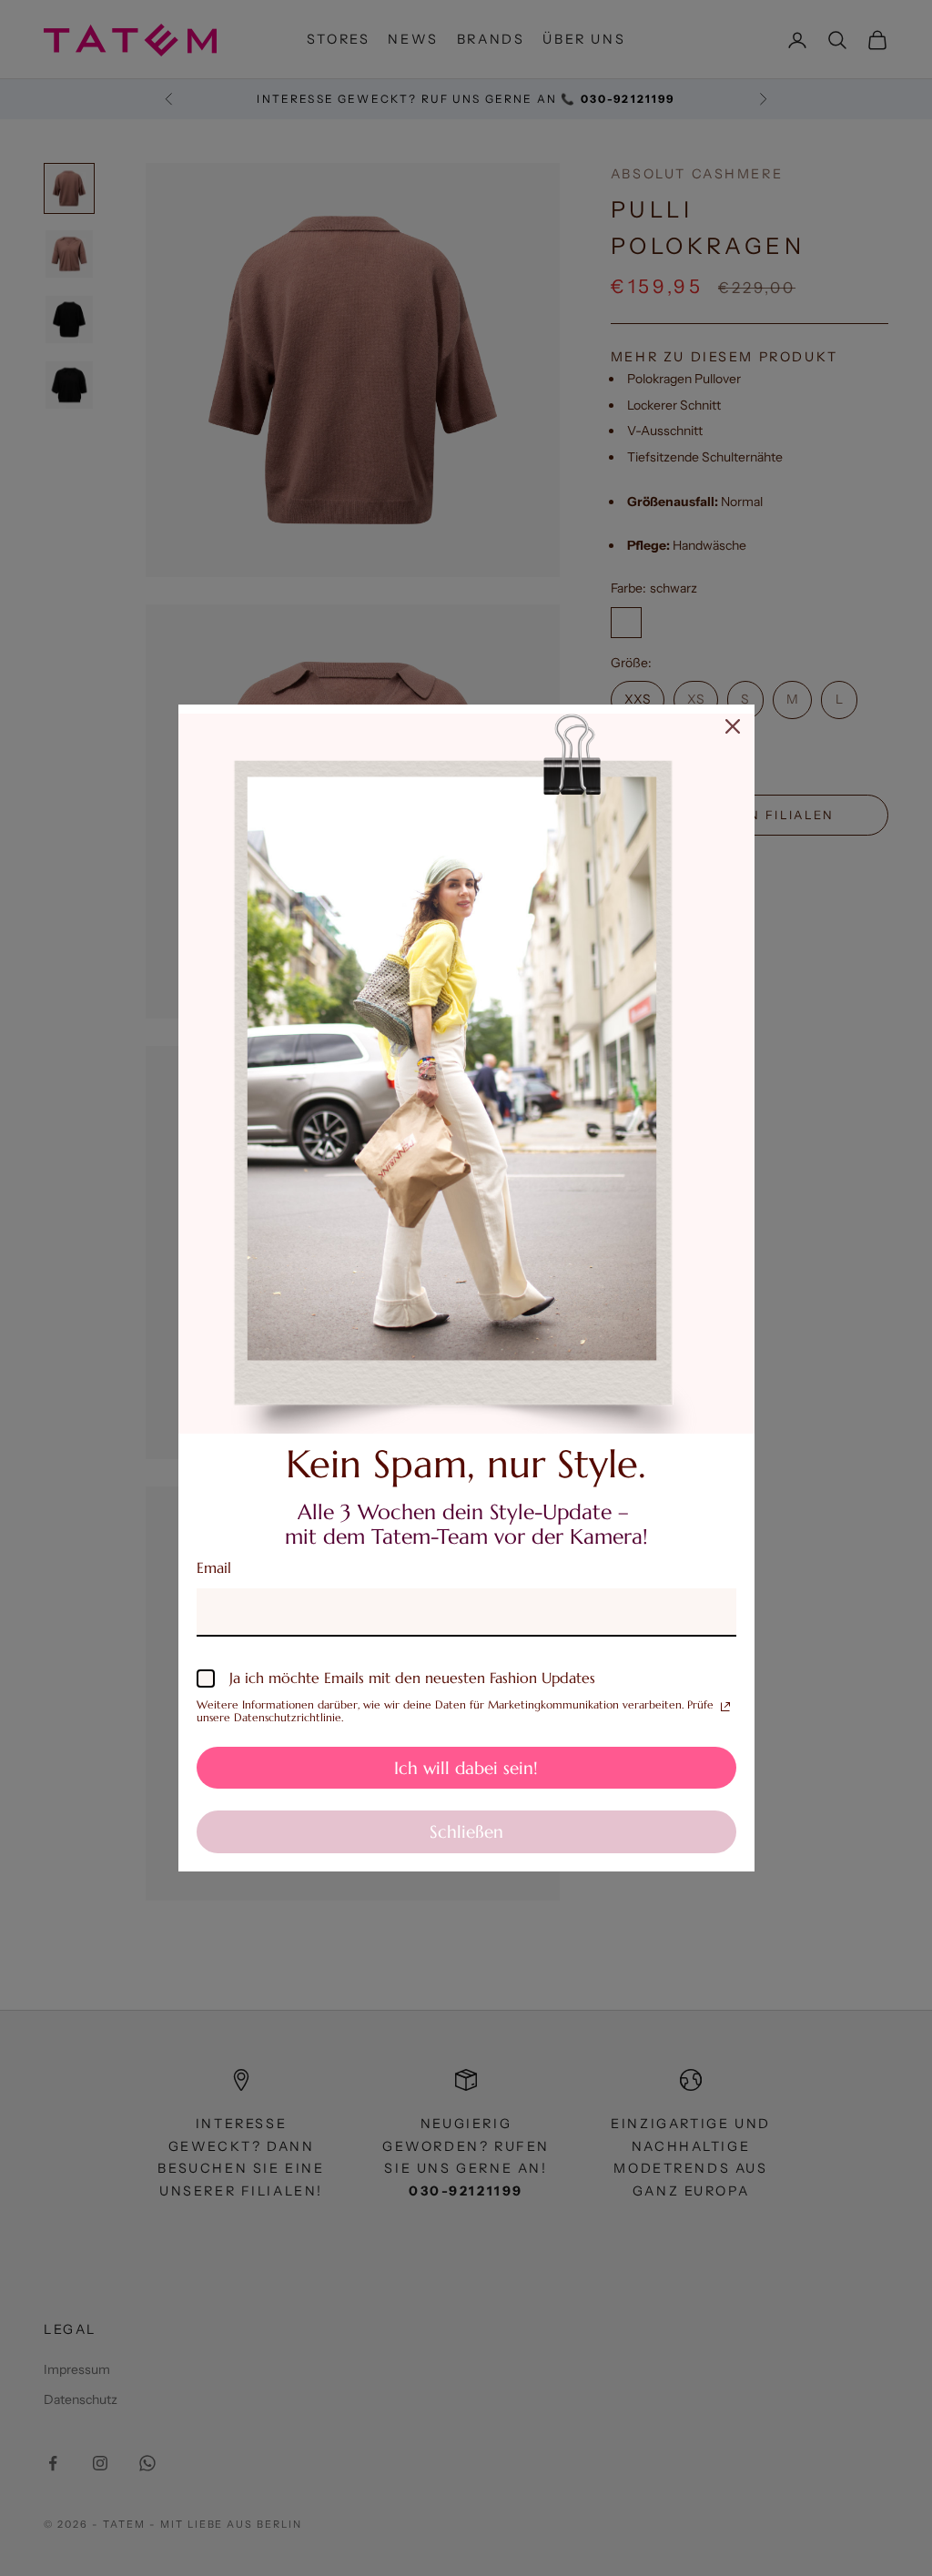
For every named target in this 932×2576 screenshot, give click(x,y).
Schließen (466, 1831)
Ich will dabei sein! (466, 1768)
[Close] (733, 726)
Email (214, 1567)
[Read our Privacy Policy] (725, 1707)
